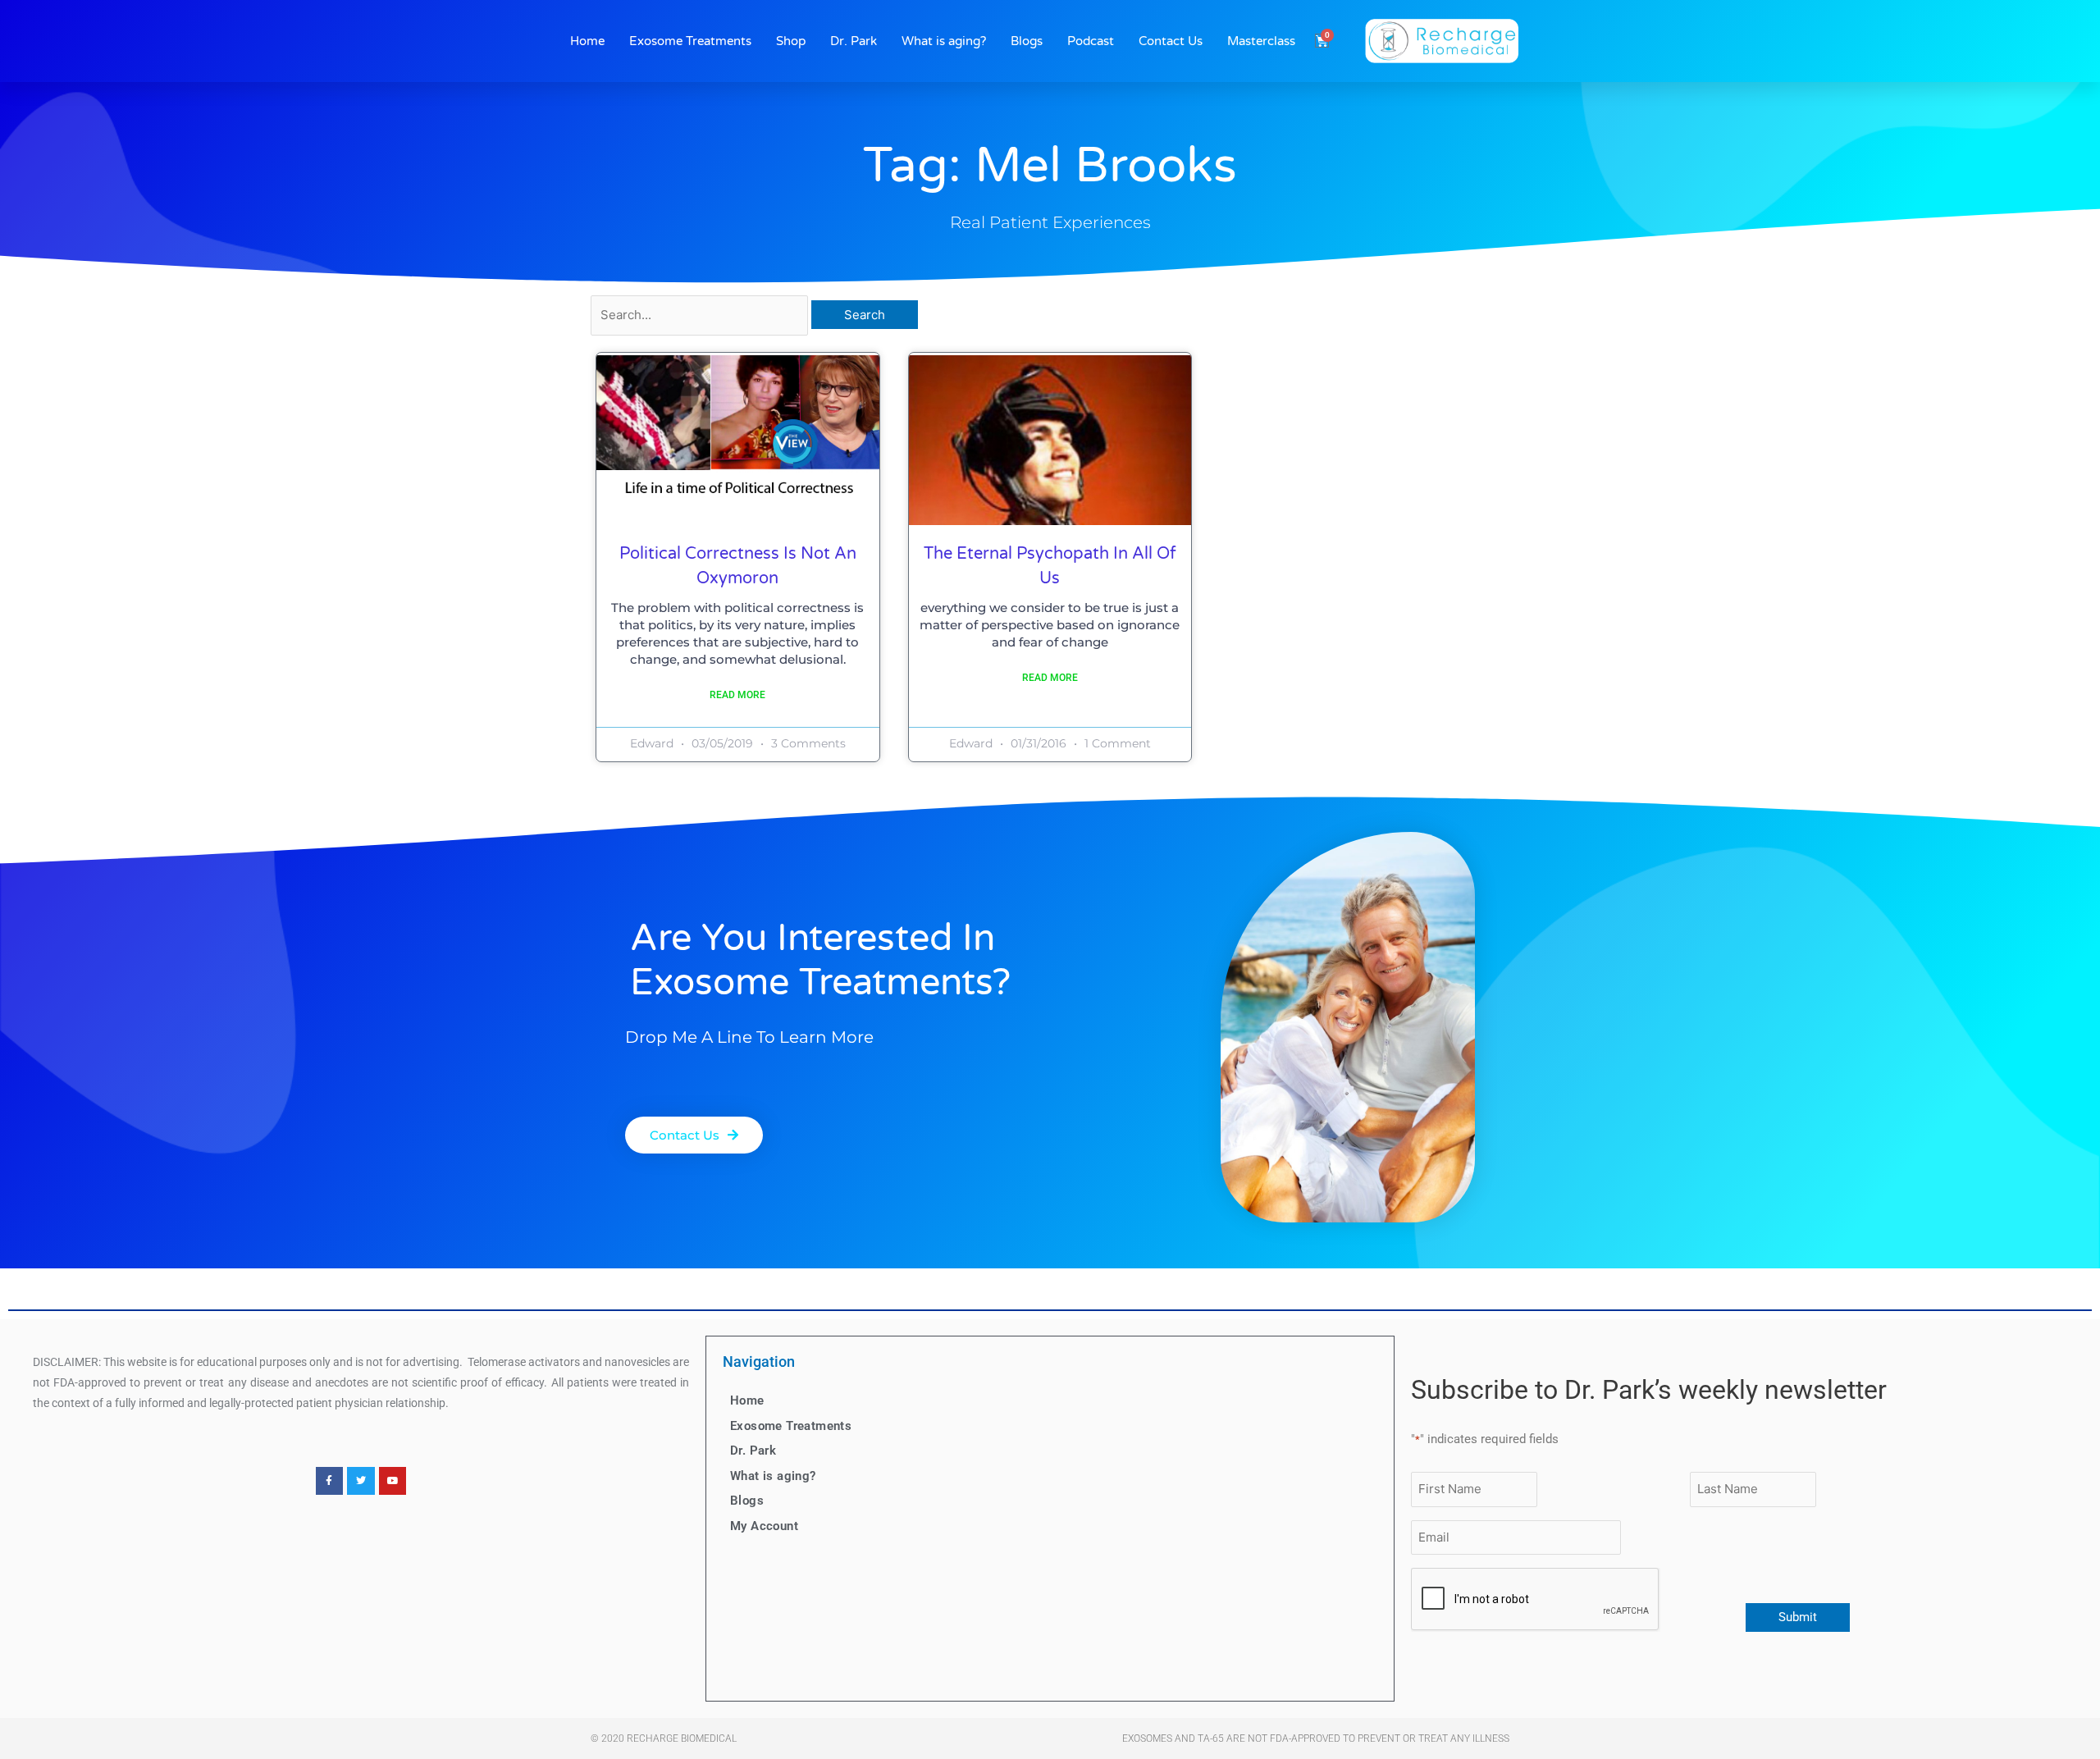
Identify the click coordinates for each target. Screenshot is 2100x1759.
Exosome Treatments (690, 41)
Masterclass (1261, 41)
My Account (764, 1526)
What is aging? (944, 41)
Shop (791, 41)
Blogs (1027, 41)
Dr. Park (854, 41)
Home (587, 41)
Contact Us (1171, 41)
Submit (1798, 1617)
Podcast (1091, 41)
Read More (737, 695)
